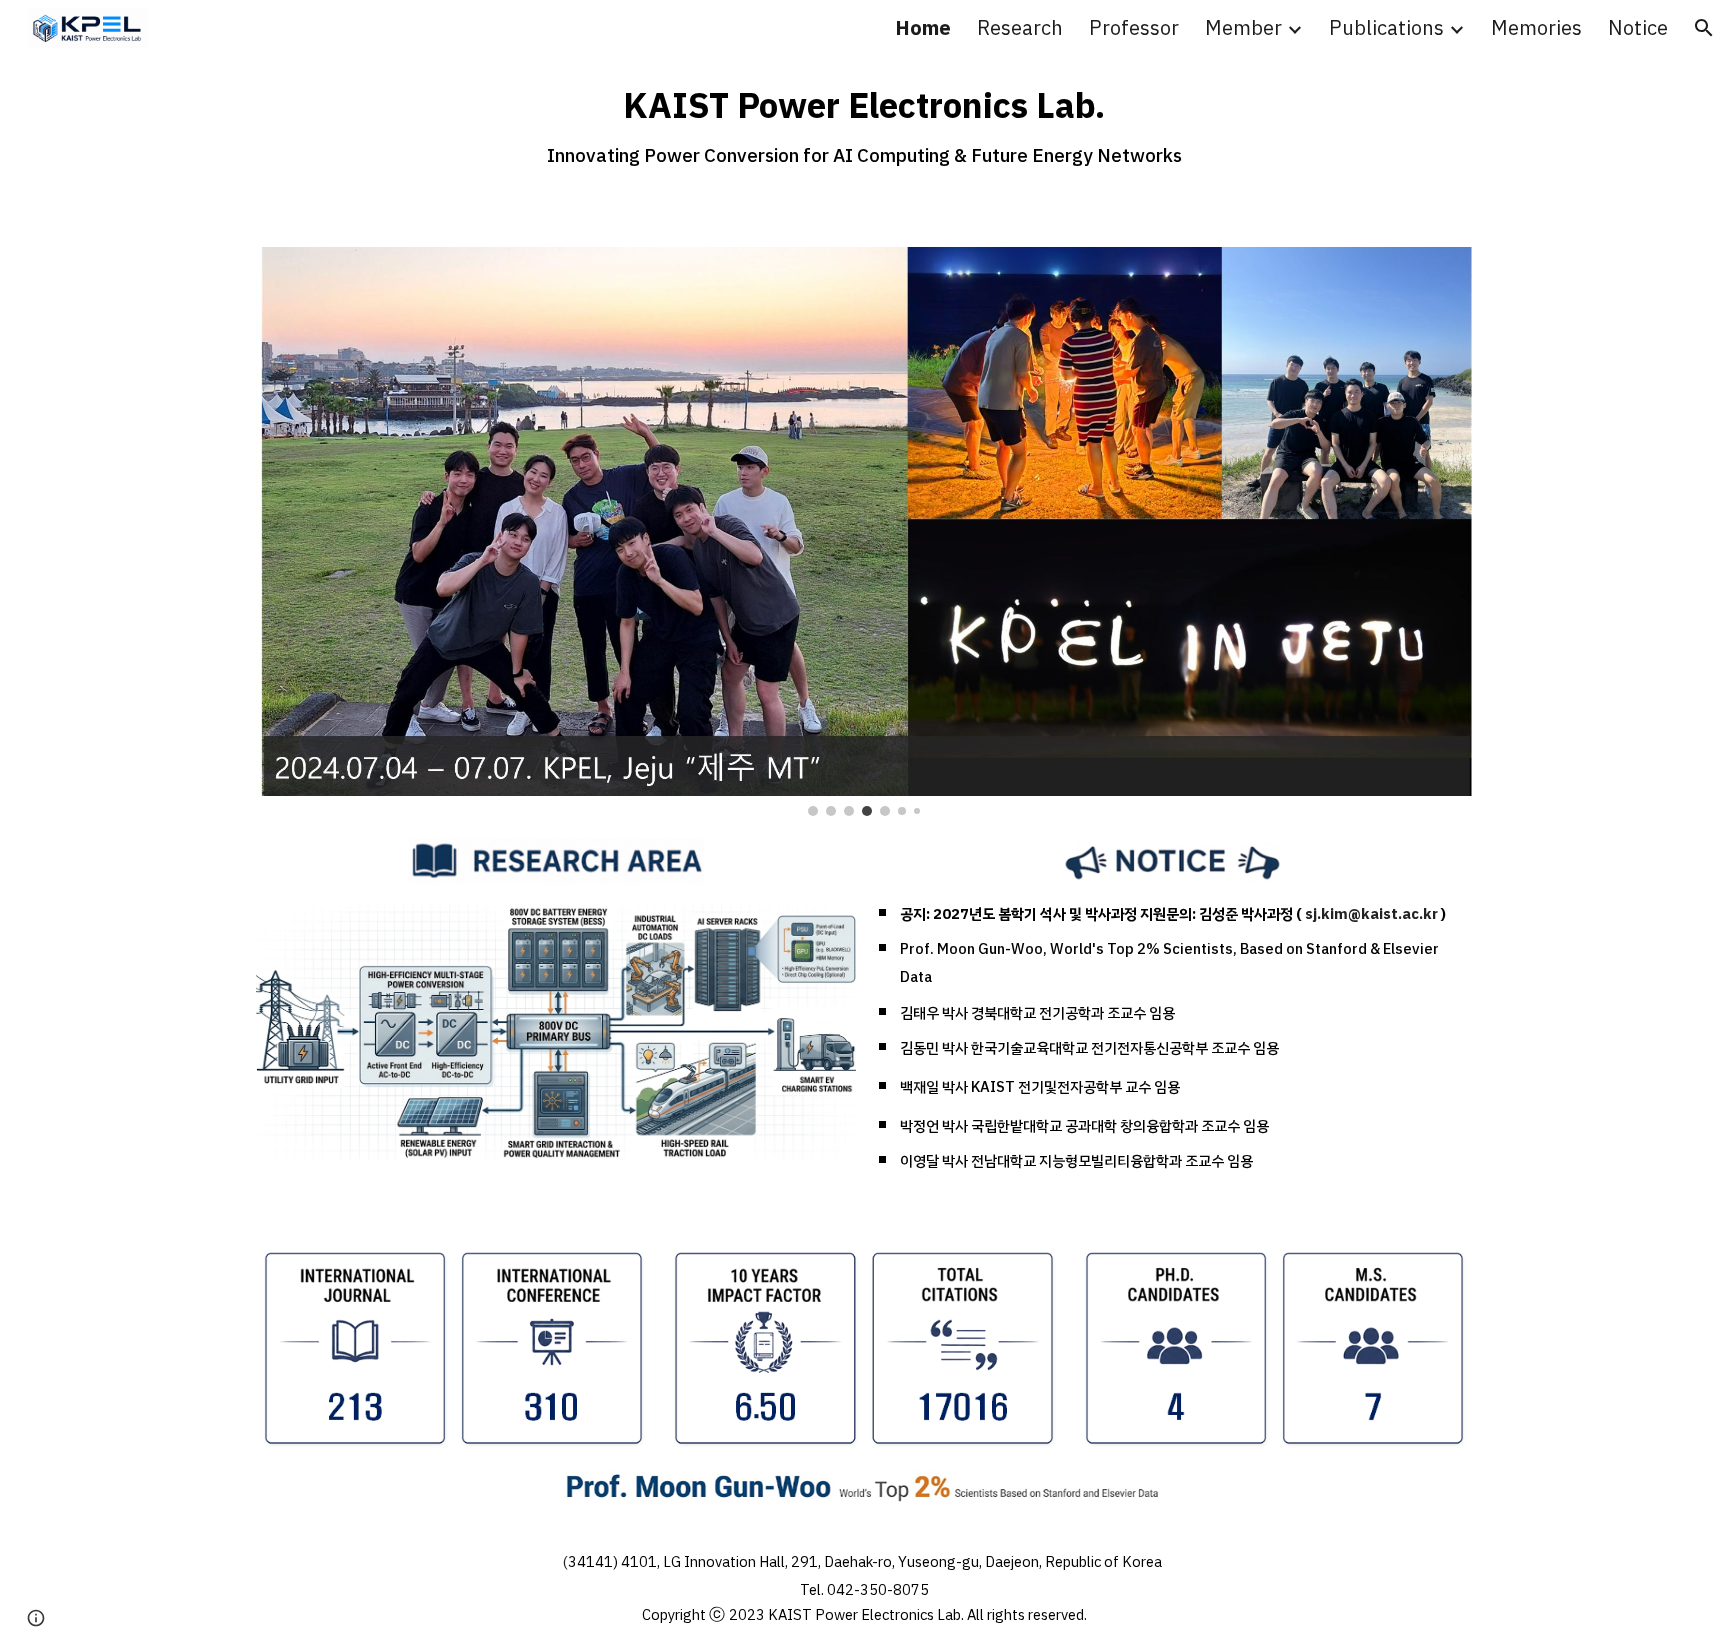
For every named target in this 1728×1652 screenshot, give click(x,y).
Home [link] (923, 28)
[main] (864, 119)
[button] (1704, 28)
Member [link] (1243, 28)
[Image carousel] (864, 531)
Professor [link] (1134, 28)
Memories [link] (1536, 28)
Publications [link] (1386, 28)
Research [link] (1020, 28)
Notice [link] (1638, 28)
